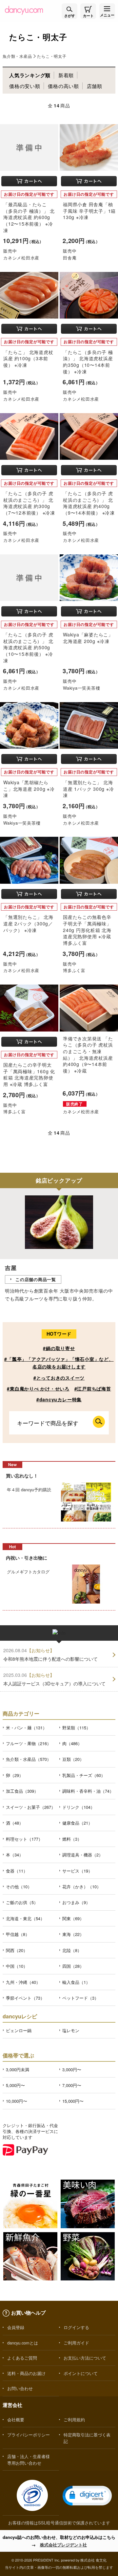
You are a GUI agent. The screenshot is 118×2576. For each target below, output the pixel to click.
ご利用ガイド (76, 2343)
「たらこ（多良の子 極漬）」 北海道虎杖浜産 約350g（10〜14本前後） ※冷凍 (88, 362)
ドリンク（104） (79, 1807)
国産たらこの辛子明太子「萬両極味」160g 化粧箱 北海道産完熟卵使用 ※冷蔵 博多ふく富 (29, 1074)
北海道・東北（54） (25, 1918)
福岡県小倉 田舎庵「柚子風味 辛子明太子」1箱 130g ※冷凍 (89, 211)
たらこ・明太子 (52, 56)
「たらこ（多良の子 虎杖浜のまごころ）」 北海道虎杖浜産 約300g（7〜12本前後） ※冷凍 (29, 503)
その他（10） (19, 1887)
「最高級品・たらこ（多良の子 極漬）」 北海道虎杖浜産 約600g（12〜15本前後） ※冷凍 (29, 217)
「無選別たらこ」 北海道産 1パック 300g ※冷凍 (88, 789)
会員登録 (16, 2327)
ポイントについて (81, 2373)
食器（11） (17, 1871)
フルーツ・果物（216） (29, 1743)
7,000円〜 (72, 2085)
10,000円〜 (17, 2101)
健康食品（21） (77, 1823)
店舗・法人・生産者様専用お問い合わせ (29, 2459)
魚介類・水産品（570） (29, 1759)
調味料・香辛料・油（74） (88, 1791)
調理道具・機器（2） (83, 1855)
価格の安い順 (25, 86)
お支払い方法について (85, 2358)
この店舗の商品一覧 (36, 1279)
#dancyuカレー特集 (59, 1399)
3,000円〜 (72, 2069)
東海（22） (73, 1934)
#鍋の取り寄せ (59, 1348)
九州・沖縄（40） (23, 1982)
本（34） (15, 1855)
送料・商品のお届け (26, 2373)
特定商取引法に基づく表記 (87, 2438)
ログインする (76, 2327)
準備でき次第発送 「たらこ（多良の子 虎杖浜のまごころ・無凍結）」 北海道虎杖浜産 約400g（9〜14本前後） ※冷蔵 (88, 1055)
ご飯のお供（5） (22, 1902)
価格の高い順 (63, 86)
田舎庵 (70, 258)
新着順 (66, 75)
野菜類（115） (76, 1728)
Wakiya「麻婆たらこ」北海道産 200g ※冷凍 (88, 638)
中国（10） (17, 1966)
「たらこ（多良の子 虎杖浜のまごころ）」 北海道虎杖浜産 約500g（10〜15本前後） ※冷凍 (28, 647)
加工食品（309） (22, 1791)
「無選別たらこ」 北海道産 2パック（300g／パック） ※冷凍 (28, 923)
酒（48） (15, 1823)
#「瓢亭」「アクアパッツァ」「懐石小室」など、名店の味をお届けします (59, 1363)
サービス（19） (77, 1871)
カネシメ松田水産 (21, 258)
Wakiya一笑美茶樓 (81, 688)
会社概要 (16, 2420)
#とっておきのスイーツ (59, 1378)
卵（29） (15, 1775)
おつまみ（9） (76, 1902)
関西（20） (17, 1950)
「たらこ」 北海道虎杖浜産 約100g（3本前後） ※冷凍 (28, 358)
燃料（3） (72, 1839)
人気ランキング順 (30, 75)
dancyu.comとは (23, 2343)
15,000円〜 (73, 2101)
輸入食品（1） (76, 1982)
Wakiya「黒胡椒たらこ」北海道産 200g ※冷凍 (29, 789)
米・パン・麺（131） (26, 1728)
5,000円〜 (15, 2085)
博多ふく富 (74, 970)
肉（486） (72, 1743)
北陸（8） (72, 1950)
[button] (87, 2496)
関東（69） (73, 1918)
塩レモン (71, 2030)
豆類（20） (73, 1759)
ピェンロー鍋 (19, 2030)
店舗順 (95, 86)
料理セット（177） (24, 1839)
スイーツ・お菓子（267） (31, 1807)
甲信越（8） (18, 1934)
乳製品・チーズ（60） (84, 1775)
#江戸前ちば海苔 (93, 1388)
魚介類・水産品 (17, 56)
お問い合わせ (20, 2388)
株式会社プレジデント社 (63, 2545)
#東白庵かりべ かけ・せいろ (38, 1388)
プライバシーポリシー (29, 2435)
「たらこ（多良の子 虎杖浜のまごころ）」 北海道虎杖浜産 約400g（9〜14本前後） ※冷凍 (89, 503)
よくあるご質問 (22, 2358)
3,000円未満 (18, 2069)
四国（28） (73, 1966)
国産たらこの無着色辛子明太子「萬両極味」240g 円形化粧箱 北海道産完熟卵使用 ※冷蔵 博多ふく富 (87, 930)
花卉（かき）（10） (82, 1887)
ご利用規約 (74, 2420)
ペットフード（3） (80, 1998)
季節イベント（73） (25, 1998)
